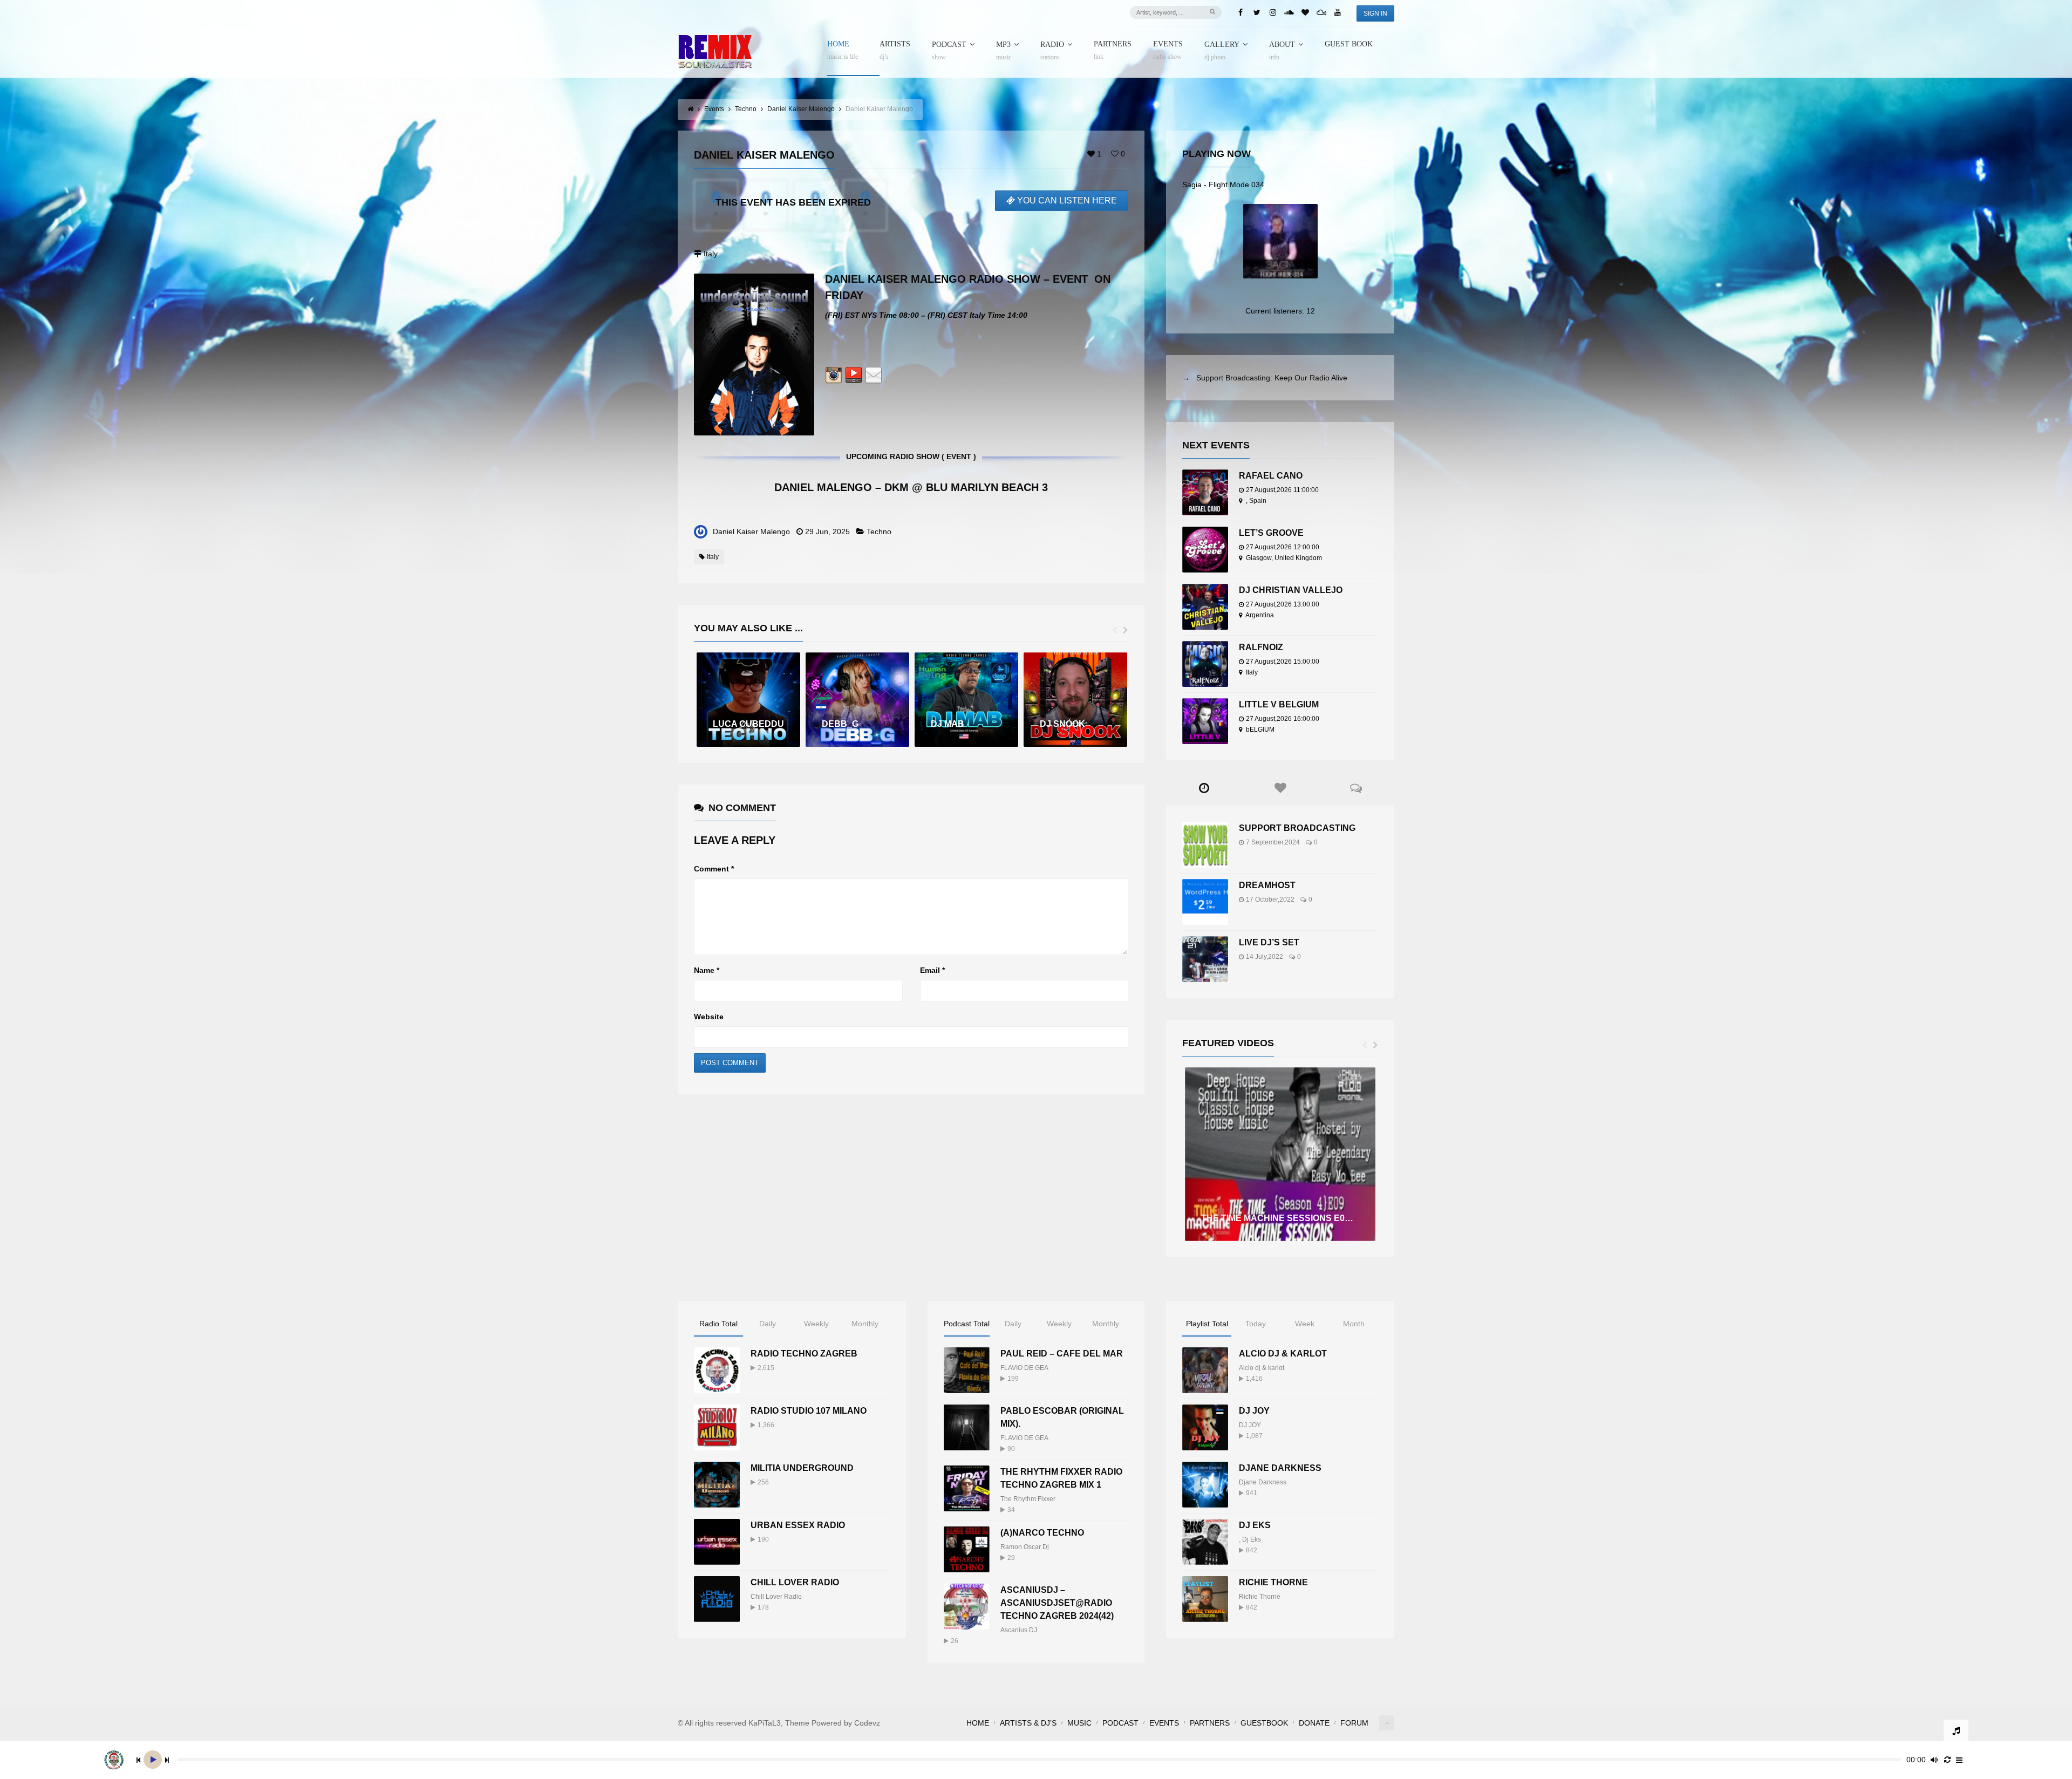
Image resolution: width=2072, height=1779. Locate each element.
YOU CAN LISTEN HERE (1067, 200)
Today (1256, 1324)
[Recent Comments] (1356, 788)
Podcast (949, 51)
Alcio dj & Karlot (1283, 1354)
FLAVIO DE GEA (1024, 1368)
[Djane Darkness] (1205, 1485)
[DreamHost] (1205, 902)
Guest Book (1349, 44)
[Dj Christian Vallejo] (1205, 607)
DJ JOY (1254, 1411)
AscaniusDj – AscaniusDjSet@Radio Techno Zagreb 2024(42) (1057, 1603)
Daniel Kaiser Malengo (751, 531)
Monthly (865, 1324)
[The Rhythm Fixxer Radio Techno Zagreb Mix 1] (967, 1488)
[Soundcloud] (1289, 12)
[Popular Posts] (1280, 788)
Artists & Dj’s (1028, 1723)
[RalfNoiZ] (1205, 664)
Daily (768, 1324)
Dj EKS (1255, 1525)
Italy (713, 557)
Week (1305, 1324)
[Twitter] (1257, 12)
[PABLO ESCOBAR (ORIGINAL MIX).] (967, 1427)
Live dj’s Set (1269, 942)
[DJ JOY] (1205, 1427)
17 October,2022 (1270, 899)
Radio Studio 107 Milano (809, 1411)
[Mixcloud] (1321, 12)
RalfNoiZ (1261, 647)
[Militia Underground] (717, 1485)
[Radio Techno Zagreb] (717, 1370)
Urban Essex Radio (798, 1525)
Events (1168, 50)
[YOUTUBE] (854, 377)
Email (932, 970)
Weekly (816, 1324)
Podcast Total (967, 1324)
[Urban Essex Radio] (717, 1542)
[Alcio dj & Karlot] (1205, 1370)
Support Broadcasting (1297, 828)
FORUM (1354, 1723)
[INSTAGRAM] (834, 377)
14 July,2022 (1265, 957)
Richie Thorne (1273, 1582)
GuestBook (1264, 1723)
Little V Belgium (1279, 704)
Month (1354, 1324)
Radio (1052, 51)
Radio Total (718, 1324)
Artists (895, 50)
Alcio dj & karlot (1262, 1368)
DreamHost (1267, 885)
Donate (1314, 1723)
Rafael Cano (1271, 476)
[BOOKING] (874, 377)
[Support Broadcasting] (1205, 845)
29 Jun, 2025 (827, 531)
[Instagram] (1273, 12)
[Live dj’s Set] (1205, 959)
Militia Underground (802, 1468)
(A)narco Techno (1042, 1533)
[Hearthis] (1305, 12)
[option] (748, 700)
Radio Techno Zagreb (804, 1354)
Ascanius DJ (1019, 1630)
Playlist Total (1207, 1324)
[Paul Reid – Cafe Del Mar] (967, 1370)
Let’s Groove (1271, 533)
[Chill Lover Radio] (717, 1599)
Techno (879, 531)
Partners (1113, 50)
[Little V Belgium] (1205, 721)
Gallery (1222, 51)
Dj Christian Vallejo (1291, 590)
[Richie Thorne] (1205, 1599)
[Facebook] (1241, 12)
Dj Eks (1252, 1539)
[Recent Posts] (1204, 788)
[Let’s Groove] (1205, 550)
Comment (714, 869)
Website (709, 1017)
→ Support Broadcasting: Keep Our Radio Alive (1265, 378)
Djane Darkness (1280, 1468)
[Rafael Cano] (1205, 492)
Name (707, 970)
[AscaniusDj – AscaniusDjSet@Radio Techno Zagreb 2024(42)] (967, 1607)
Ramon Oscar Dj (1025, 1547)
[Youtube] (1338, 12)
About (1282, 51)
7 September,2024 (1273, 842)
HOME (843, 50)
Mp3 (1004, 51)
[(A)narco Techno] (967, 1549)
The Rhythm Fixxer (1028, 1499)
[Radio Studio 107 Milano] (717, 1427)
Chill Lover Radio (795, 1582)
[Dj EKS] (1205, 1542)
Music (1079, 1723)
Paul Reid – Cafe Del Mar (1062, 1354)
